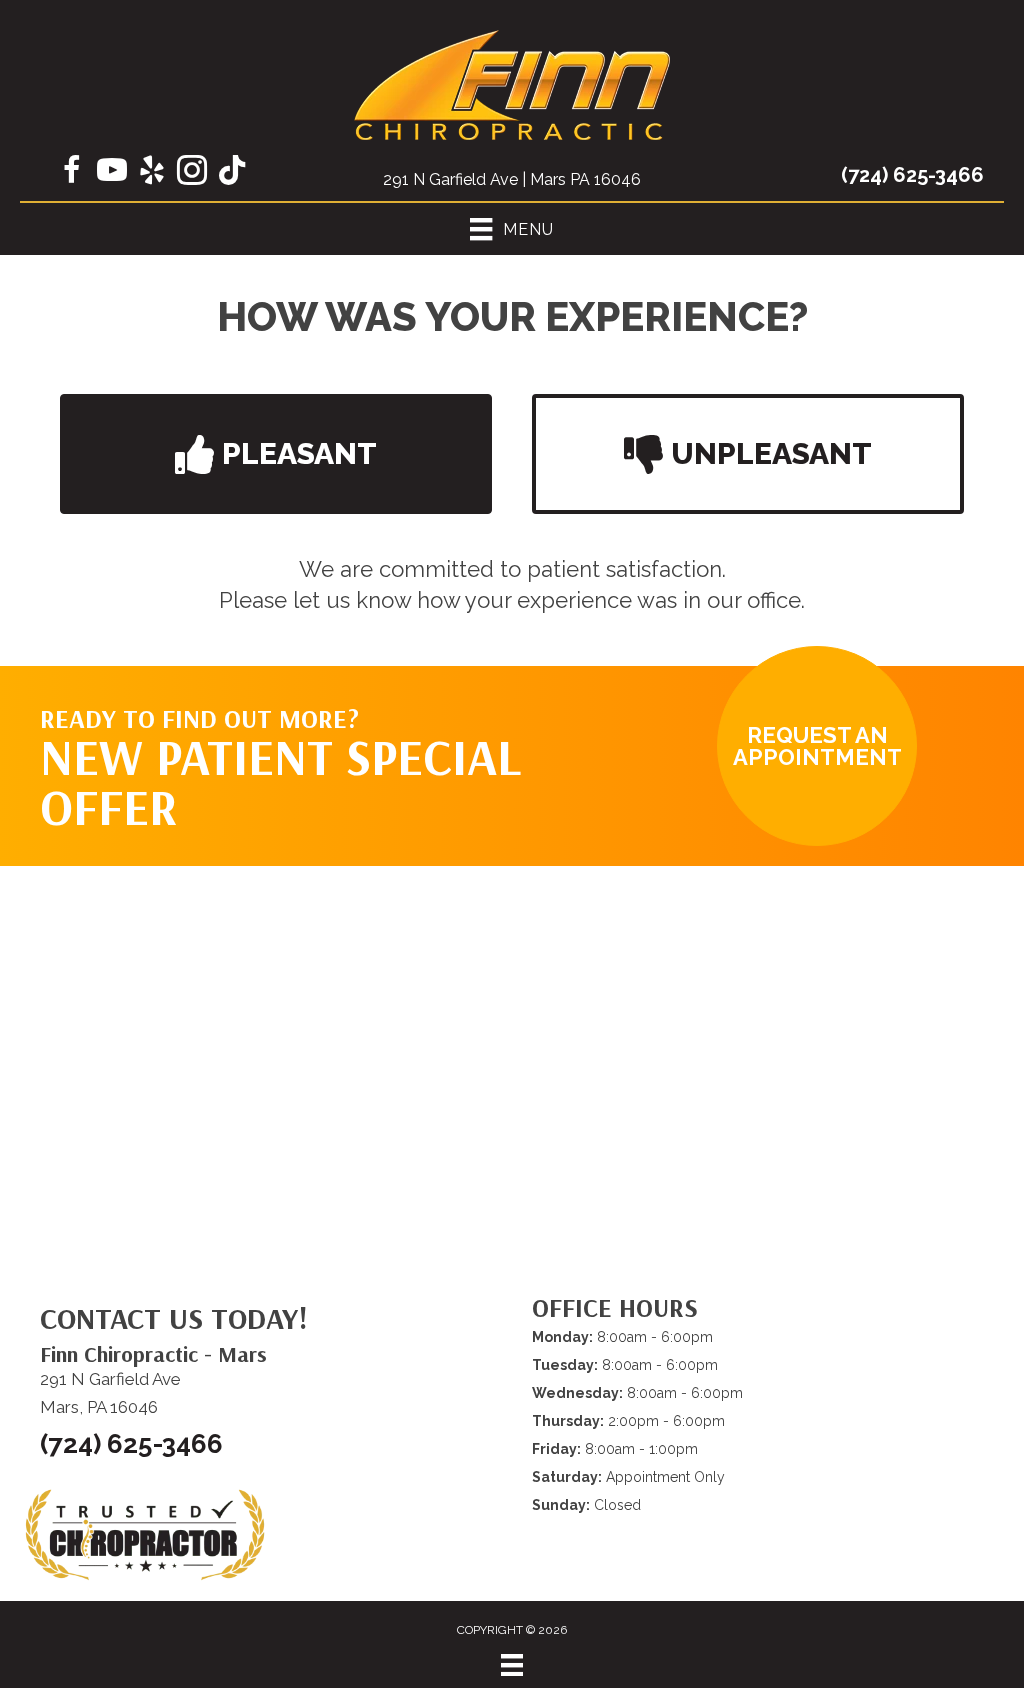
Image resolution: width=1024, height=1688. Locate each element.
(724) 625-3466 (912, 175)
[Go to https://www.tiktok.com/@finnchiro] (232, 172)
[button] (276, 454)
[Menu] (512, 1665)
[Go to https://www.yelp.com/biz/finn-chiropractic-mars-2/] (152, 173)
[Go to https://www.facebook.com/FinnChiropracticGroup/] (72, 173)
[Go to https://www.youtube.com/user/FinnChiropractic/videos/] (112, 173)
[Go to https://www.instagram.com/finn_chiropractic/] (192, 173)
